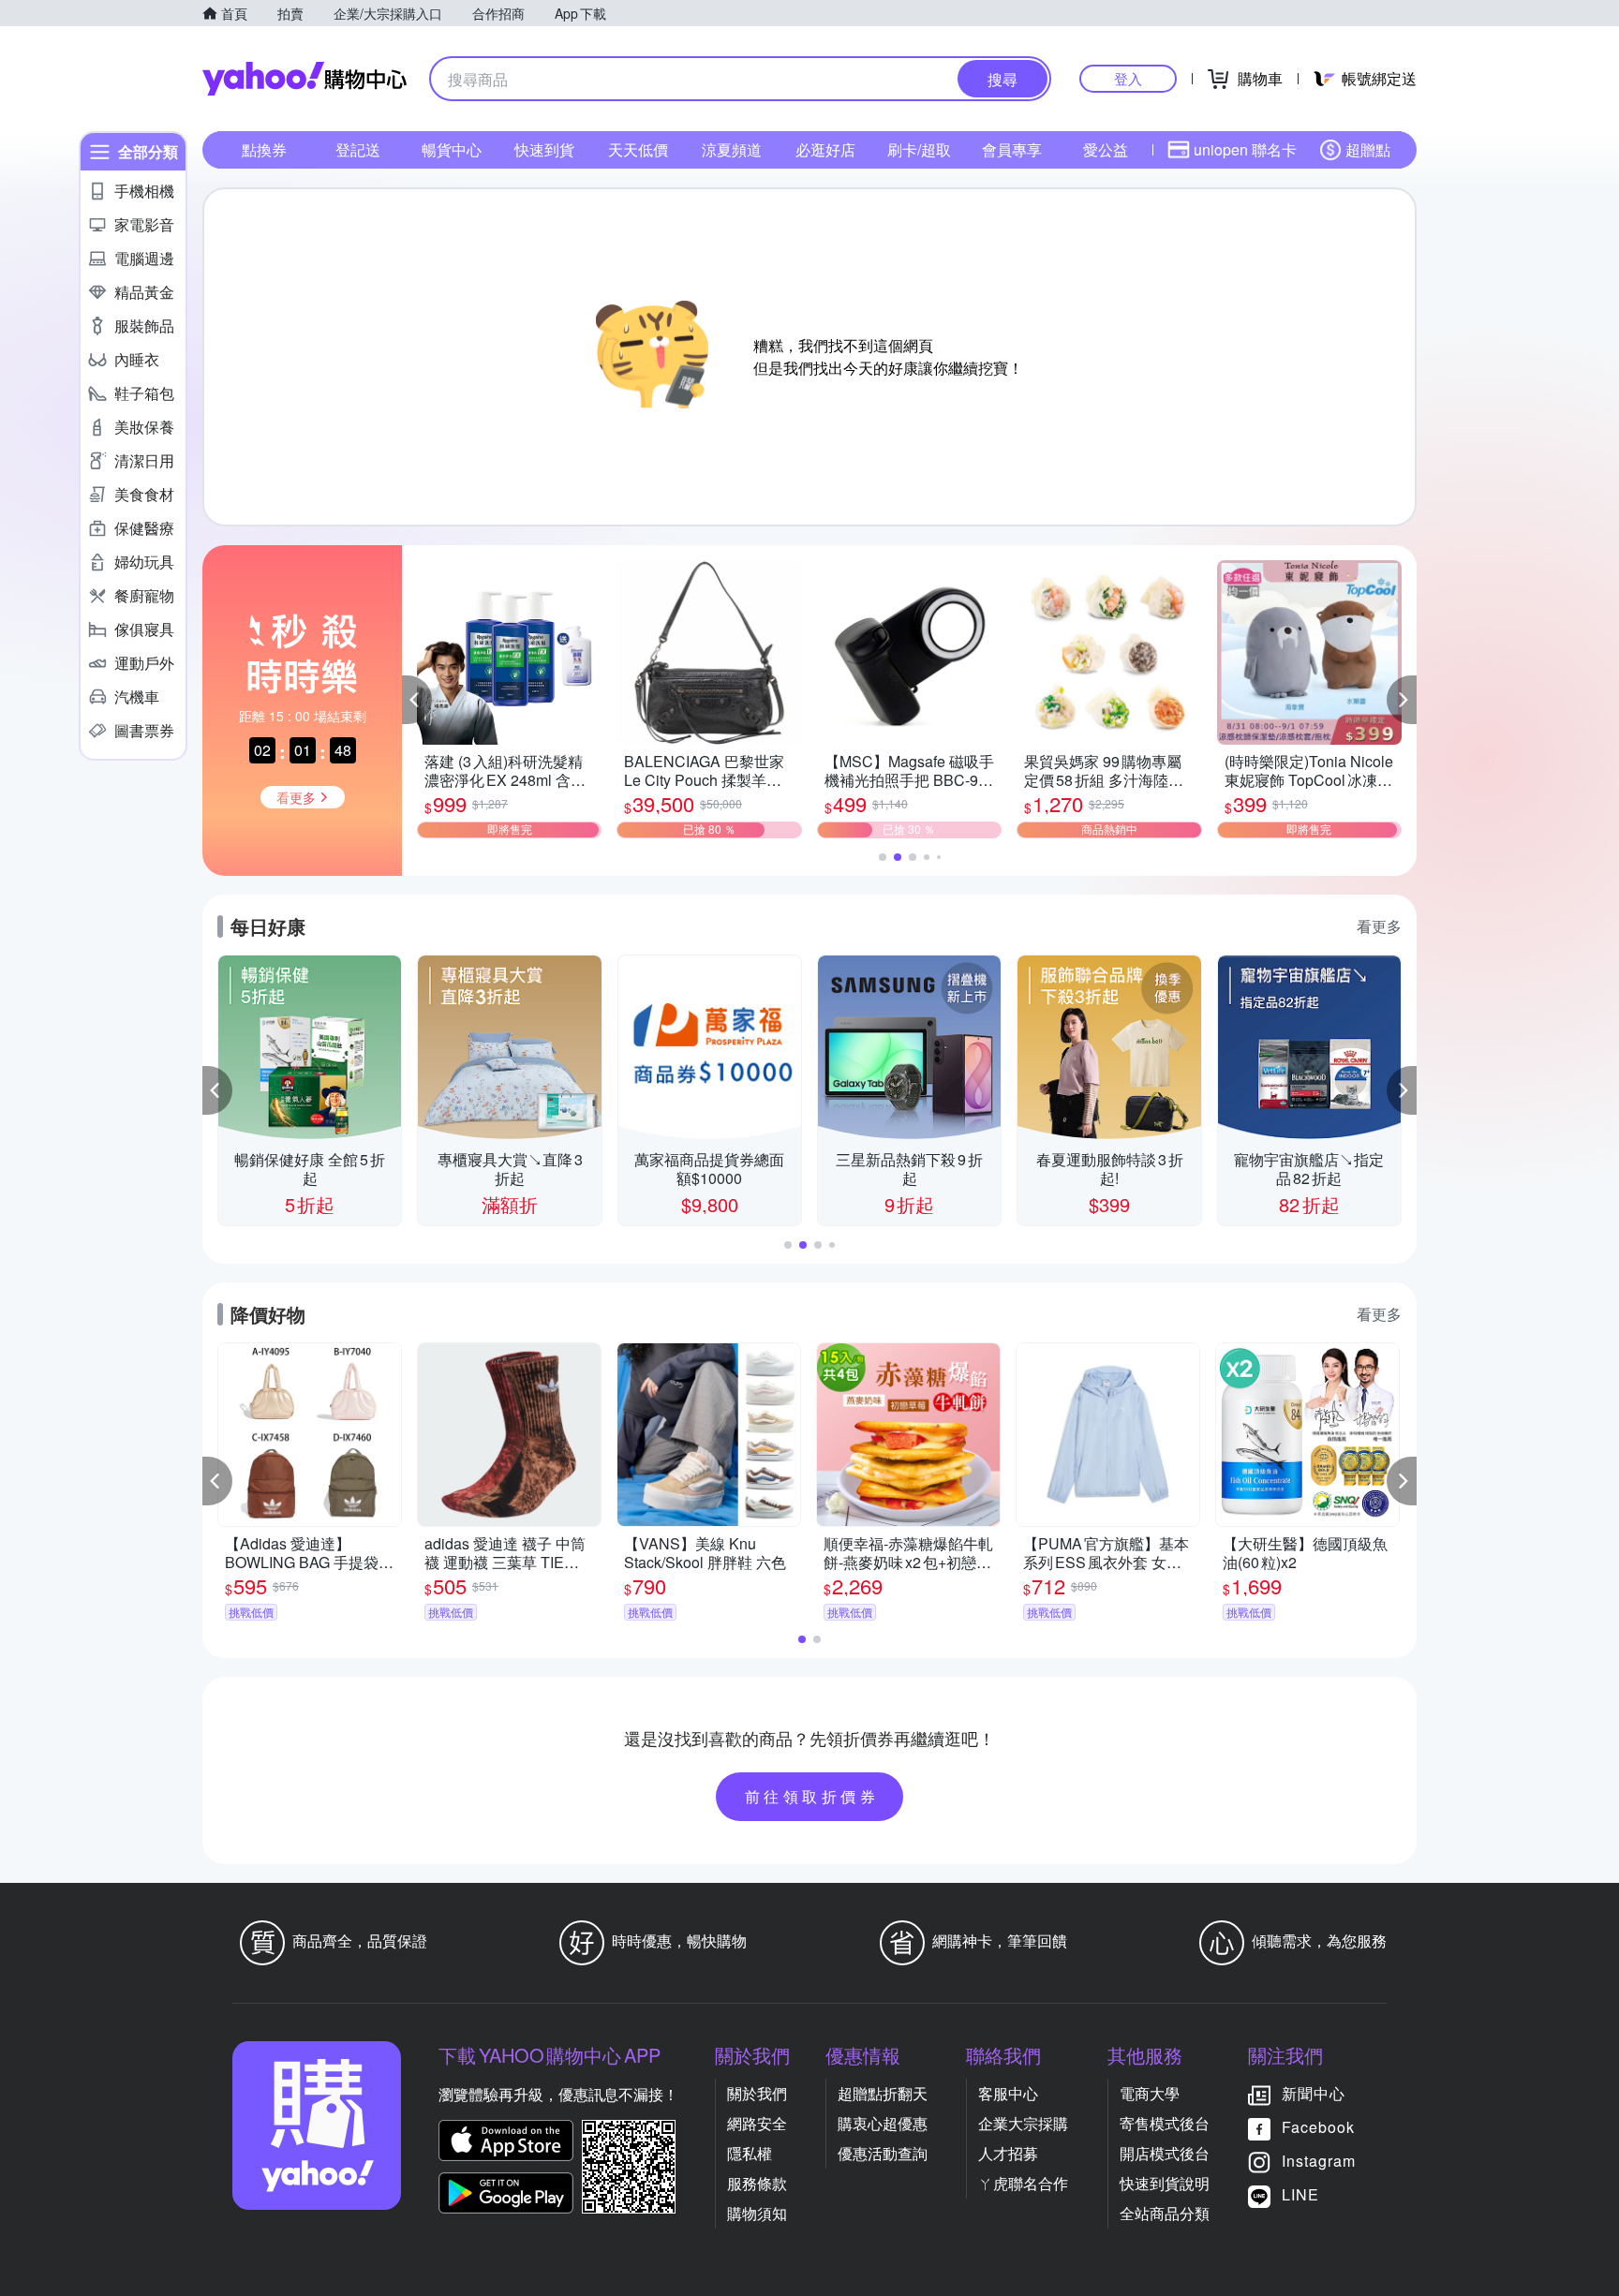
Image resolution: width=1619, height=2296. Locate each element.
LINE (1300, 2194)
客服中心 (1008, 2093)
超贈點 (1368, 149)
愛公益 (1106, 149)
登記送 (358, 149)
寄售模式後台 (1165, 2123)
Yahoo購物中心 (304, 79)
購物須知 (757, 2213)
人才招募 (1008, 2153)
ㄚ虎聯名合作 (1023, 2183)
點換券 (264, 149)
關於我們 (757, 2093)
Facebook (1318, 2127)
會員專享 (1012, 149)
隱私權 (750, 2153)
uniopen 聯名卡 (1245, 149)
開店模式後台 (1165, 2153)
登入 (1128, 78)
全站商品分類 (1165, 2213)
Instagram (1319, 2161)
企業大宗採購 (1023, 2123)
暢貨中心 (452, 149)
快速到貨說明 (1165, 2183)
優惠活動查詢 (883, 2153)
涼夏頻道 (732, 149)
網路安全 (757, 2123)
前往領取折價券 (812, 1796)
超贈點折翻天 (883, 2093)
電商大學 (1150, 2093)
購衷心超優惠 (883, 2123)
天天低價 (638, 149)
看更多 (1379, 926)
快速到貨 (544, 149)
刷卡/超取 (919, 149)
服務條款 (757, 2183)
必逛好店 (825, 149)
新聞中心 (1314, 2093)
